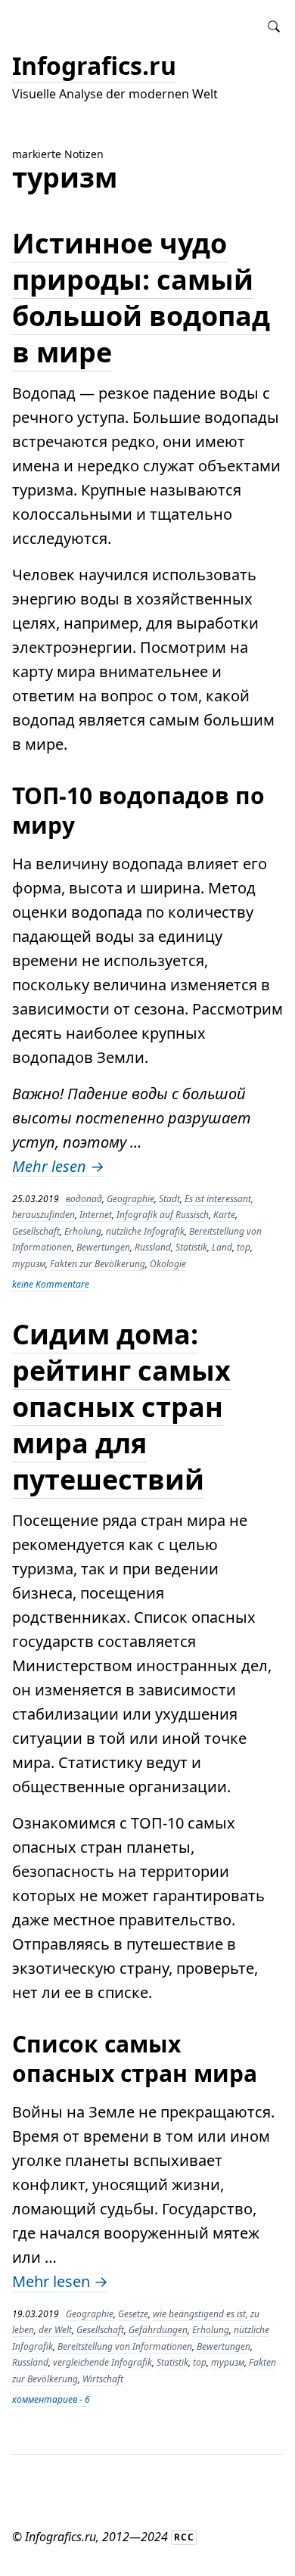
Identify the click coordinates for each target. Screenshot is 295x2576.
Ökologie (168, 1264)
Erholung (83, 1231)
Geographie (130, 1199)
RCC (184, 2537)
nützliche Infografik (145, 1231)
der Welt (55, 2330)
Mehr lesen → (58, 1166)
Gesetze (133, 2314)
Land (222, 1247)
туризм (29, 1264)
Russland (153, 1247)
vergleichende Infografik (102, 2362)
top (244, 1247)
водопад (84, 1199)
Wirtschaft (103, 2379)
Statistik (191, 1247)
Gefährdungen (158, 2330)
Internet (96, 1215)
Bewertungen (103, 1247)
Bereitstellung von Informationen (125, 2346)
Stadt (169, 1199)
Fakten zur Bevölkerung (98, 1264)
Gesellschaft (36, 1231)
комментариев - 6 (51, 2399)
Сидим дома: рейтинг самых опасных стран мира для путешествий (121, 1407)
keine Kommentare (51, 1284)
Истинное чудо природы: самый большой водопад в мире (141, 298)
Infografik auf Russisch (163, 1215)
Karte (224, 1215)
